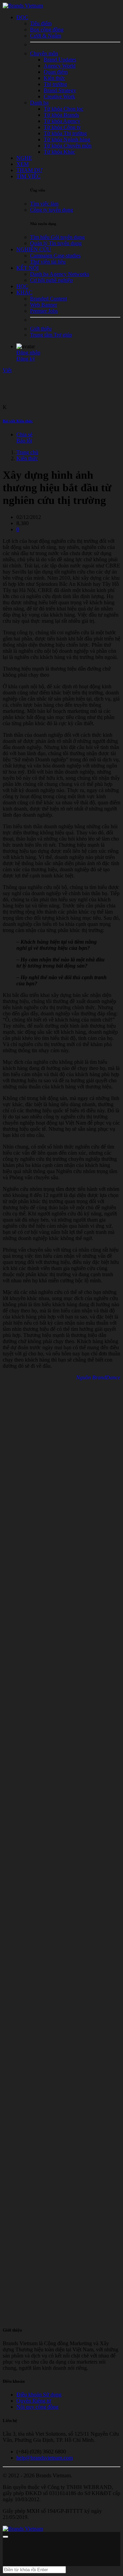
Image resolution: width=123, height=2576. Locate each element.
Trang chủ (27, 452)
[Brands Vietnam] (23, 6)
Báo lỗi (24, 441)
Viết (7, 370)
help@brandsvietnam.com (45, 2458)
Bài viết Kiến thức (18, 421)
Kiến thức (27, 458)
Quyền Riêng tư (34, 2401)
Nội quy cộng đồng (37, 2407)
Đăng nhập (28, 353)
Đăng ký (26, 359)
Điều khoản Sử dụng (39, 2395)
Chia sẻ (24, 434)
